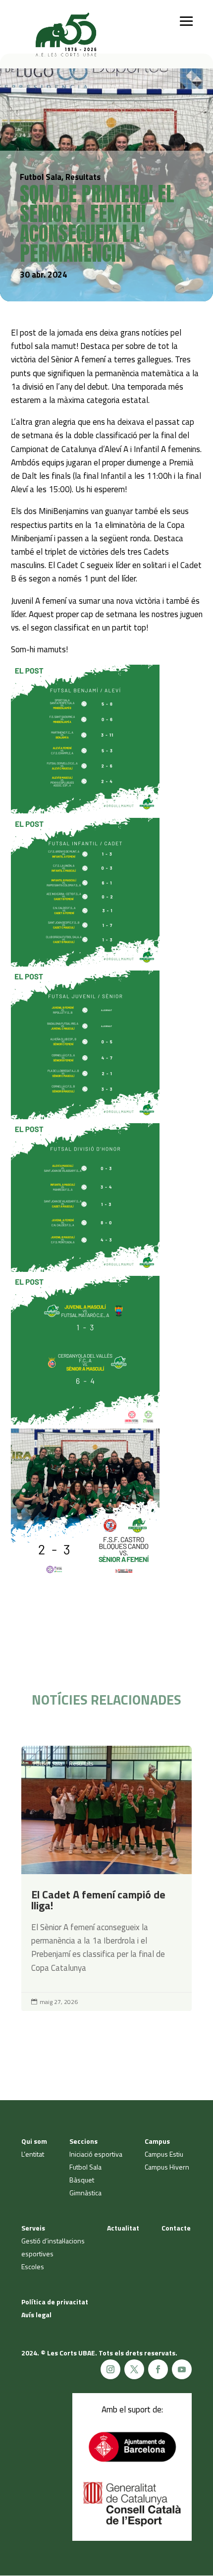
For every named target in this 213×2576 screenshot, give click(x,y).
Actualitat (123, 2228)
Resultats (81, 1763)
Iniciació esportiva (96, 2154)
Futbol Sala (48, 1763)
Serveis (33, 2228)
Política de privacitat (55, 2302)
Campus (157, 2141)
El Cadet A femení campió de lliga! (106, 1878)
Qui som (34, 2141)
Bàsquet (82, 2180)
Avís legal (36, 2315)
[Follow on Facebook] (158, 2369)
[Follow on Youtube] (182, 2369)
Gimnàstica (85, 2193)
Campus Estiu (164, 2154)
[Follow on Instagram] (110, 2369)
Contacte (176, 2228)
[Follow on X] (134, 2369)
